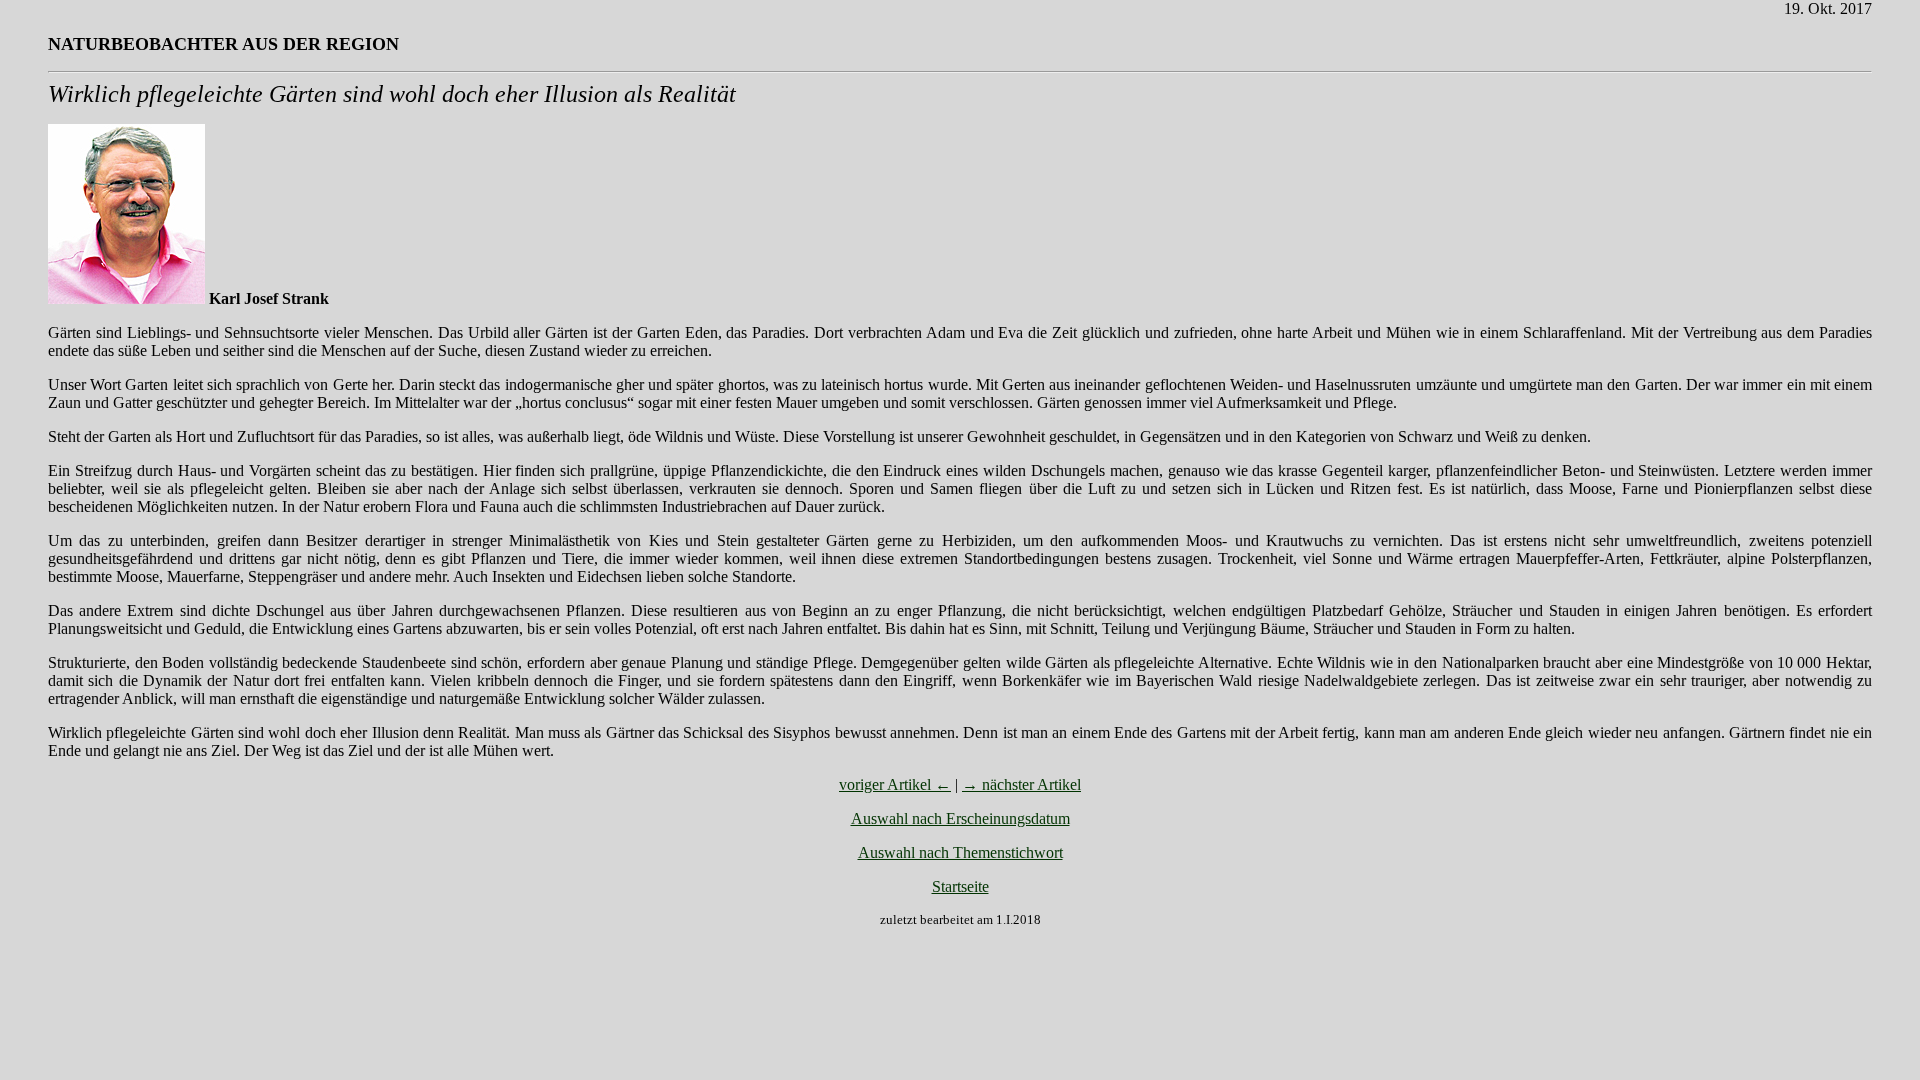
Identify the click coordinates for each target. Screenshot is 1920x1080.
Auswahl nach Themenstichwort (960, 852)
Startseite (960, 886)
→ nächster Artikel (1021, 784)
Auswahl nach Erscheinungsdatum (960, 818)
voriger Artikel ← (895, 784)
